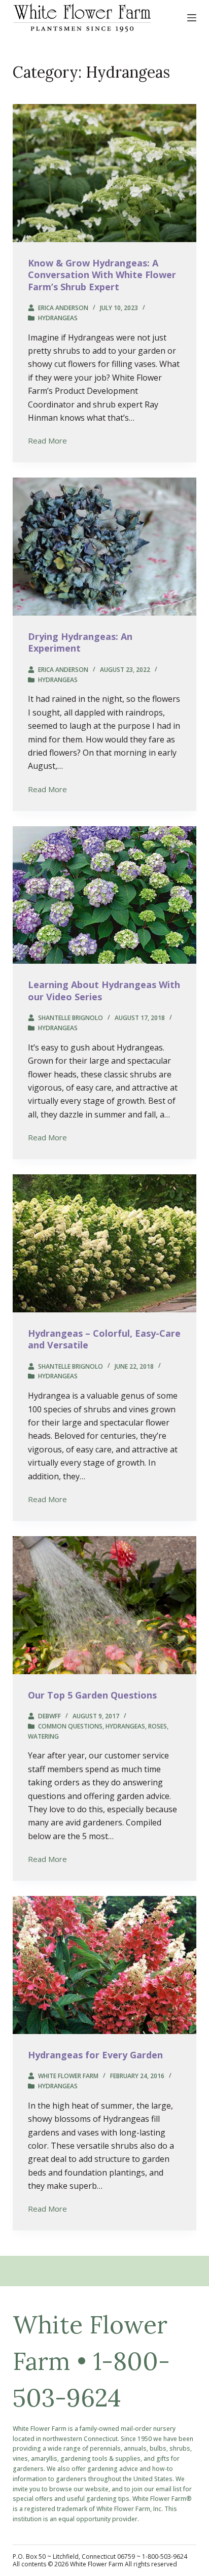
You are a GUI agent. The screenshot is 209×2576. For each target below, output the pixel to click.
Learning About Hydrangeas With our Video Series (104, 990)
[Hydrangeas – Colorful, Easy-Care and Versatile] (105, 1243)
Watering (43, 1736)
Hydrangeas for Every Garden (95, 2055)
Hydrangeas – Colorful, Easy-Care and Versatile (104, 1339)
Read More (47, 441)
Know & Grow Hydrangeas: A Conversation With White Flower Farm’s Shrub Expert (102, 275)
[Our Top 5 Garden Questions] (105, 1605)
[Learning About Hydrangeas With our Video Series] (105, 895)
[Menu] (192, 18)
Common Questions (70, 1726)
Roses (158, 1726)
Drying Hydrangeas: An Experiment (80, 642)
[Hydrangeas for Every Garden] (105, 1965)
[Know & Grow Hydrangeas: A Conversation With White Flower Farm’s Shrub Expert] (105, 173)
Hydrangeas (58, 318)
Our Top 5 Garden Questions (92, 1695)
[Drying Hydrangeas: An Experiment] (105, 547)
